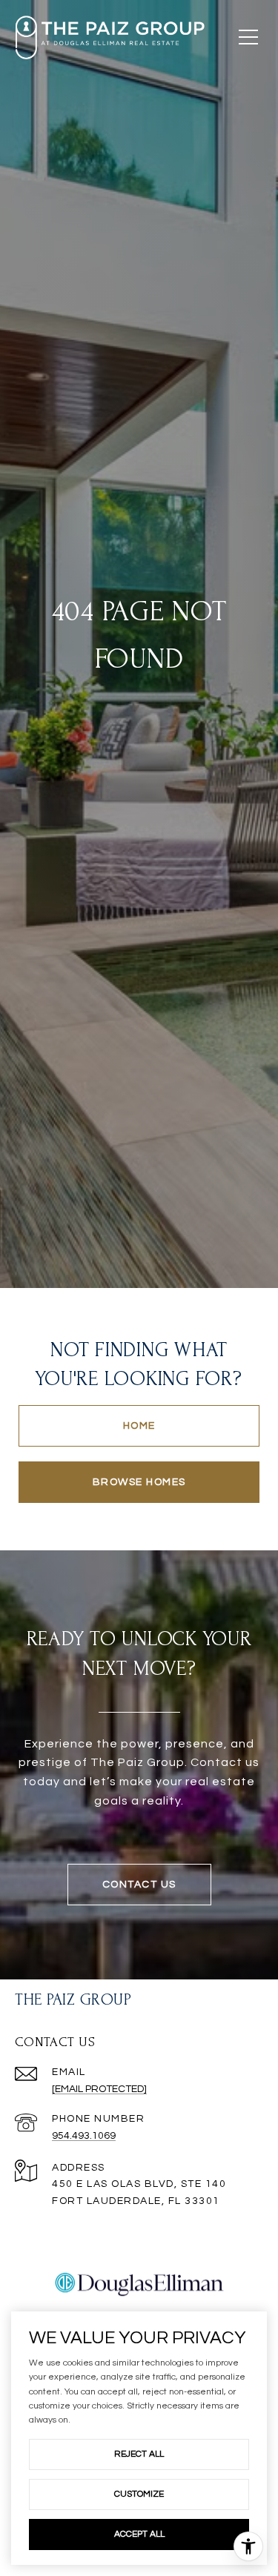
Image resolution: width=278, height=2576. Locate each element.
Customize (139, 2494)
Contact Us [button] (139, 1885)
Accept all (139, 2534)
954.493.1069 (84, 2136)
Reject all (139, 2454)
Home (139, 1426)
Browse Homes (139, 1482)
